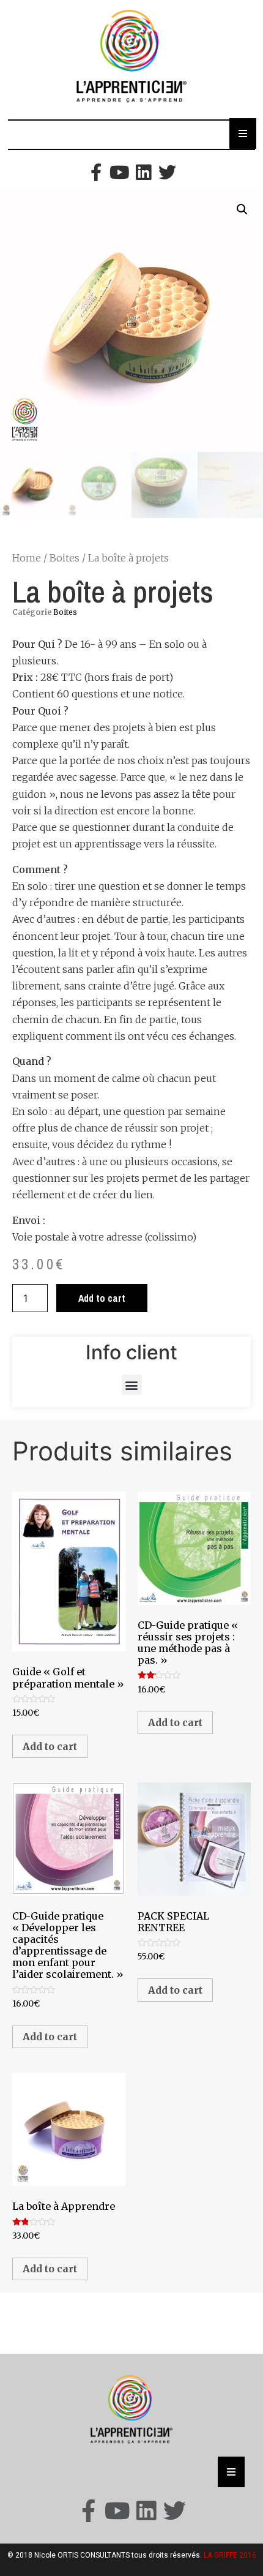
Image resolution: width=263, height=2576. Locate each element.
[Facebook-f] (96, 172)
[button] (132, 1385)
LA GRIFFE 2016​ (230, 2555)
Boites (65, 558)
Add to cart (102, 1298)
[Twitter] (167, 172)
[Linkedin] (143, 172)
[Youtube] (120, 172)
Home (27, 558)
